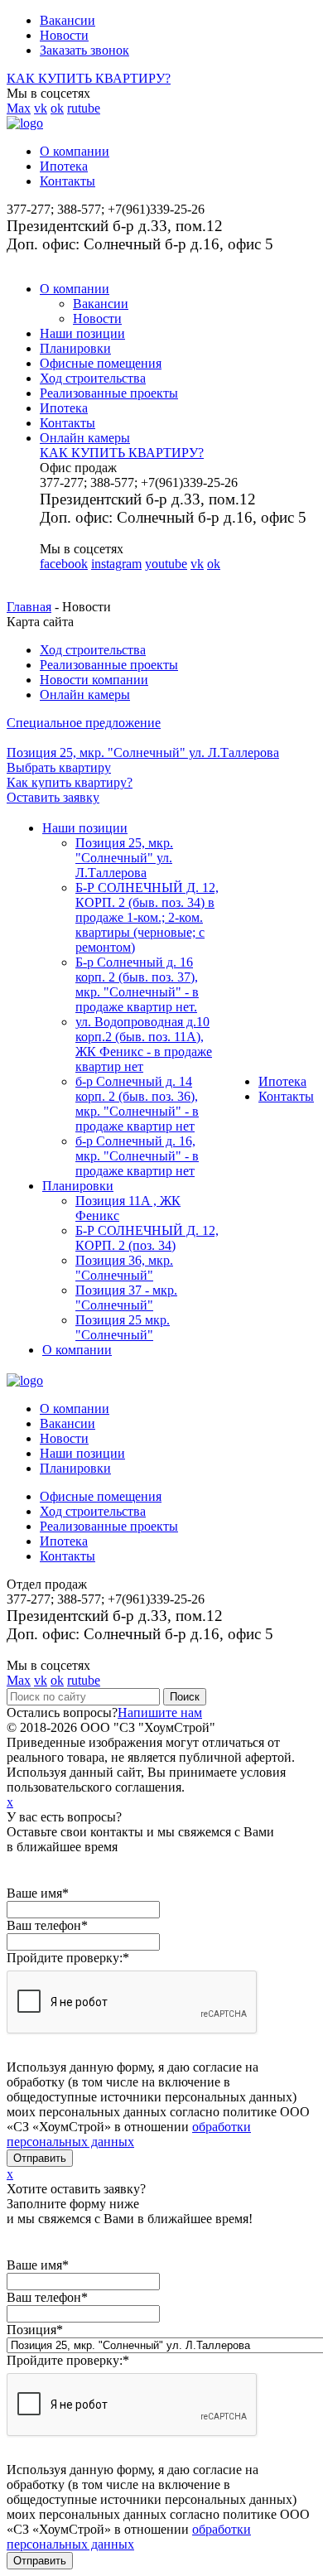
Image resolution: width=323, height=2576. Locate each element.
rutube (84, 108)
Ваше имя (38, 1893)
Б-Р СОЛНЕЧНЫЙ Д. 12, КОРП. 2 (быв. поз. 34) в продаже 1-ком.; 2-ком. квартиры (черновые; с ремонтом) (147, 917)
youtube (166, 564)
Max (19, 108)
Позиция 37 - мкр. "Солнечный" (126, 1298)
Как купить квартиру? (70, 782)
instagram (116, 564)
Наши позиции (82, 333)
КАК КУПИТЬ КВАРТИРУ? (89, 78)
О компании (75, 151)
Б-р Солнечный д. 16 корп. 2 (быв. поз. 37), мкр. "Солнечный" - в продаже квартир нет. (137, 984)
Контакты (67, 181)
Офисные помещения (101, 363)
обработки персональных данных (129, 2134)
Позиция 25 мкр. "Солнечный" (123, 1327)
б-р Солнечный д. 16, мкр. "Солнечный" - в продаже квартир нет (137, 1156)
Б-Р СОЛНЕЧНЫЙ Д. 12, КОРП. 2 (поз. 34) (147, 1238)
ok (57, 108)
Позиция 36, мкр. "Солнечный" (124, 1268)
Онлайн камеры (85, 438)
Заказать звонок (84, 50)
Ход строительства (93, 378)
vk (41, 108)
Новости (64, 35)
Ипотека (64, 166)
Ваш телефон (47, 1925)
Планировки (75, 348)
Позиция (35, 2330)
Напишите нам (160, 1713)
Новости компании (94, 680)
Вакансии (67, 20)
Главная (29, 607)
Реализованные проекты (109, 393)
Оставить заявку (53, 797)
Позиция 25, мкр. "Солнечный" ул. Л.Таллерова (124, 858)
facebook (64, 564)
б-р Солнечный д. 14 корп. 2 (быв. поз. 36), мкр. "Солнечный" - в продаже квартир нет (137, 1104)
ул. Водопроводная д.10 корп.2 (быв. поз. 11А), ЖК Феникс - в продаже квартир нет (144, 1044)
